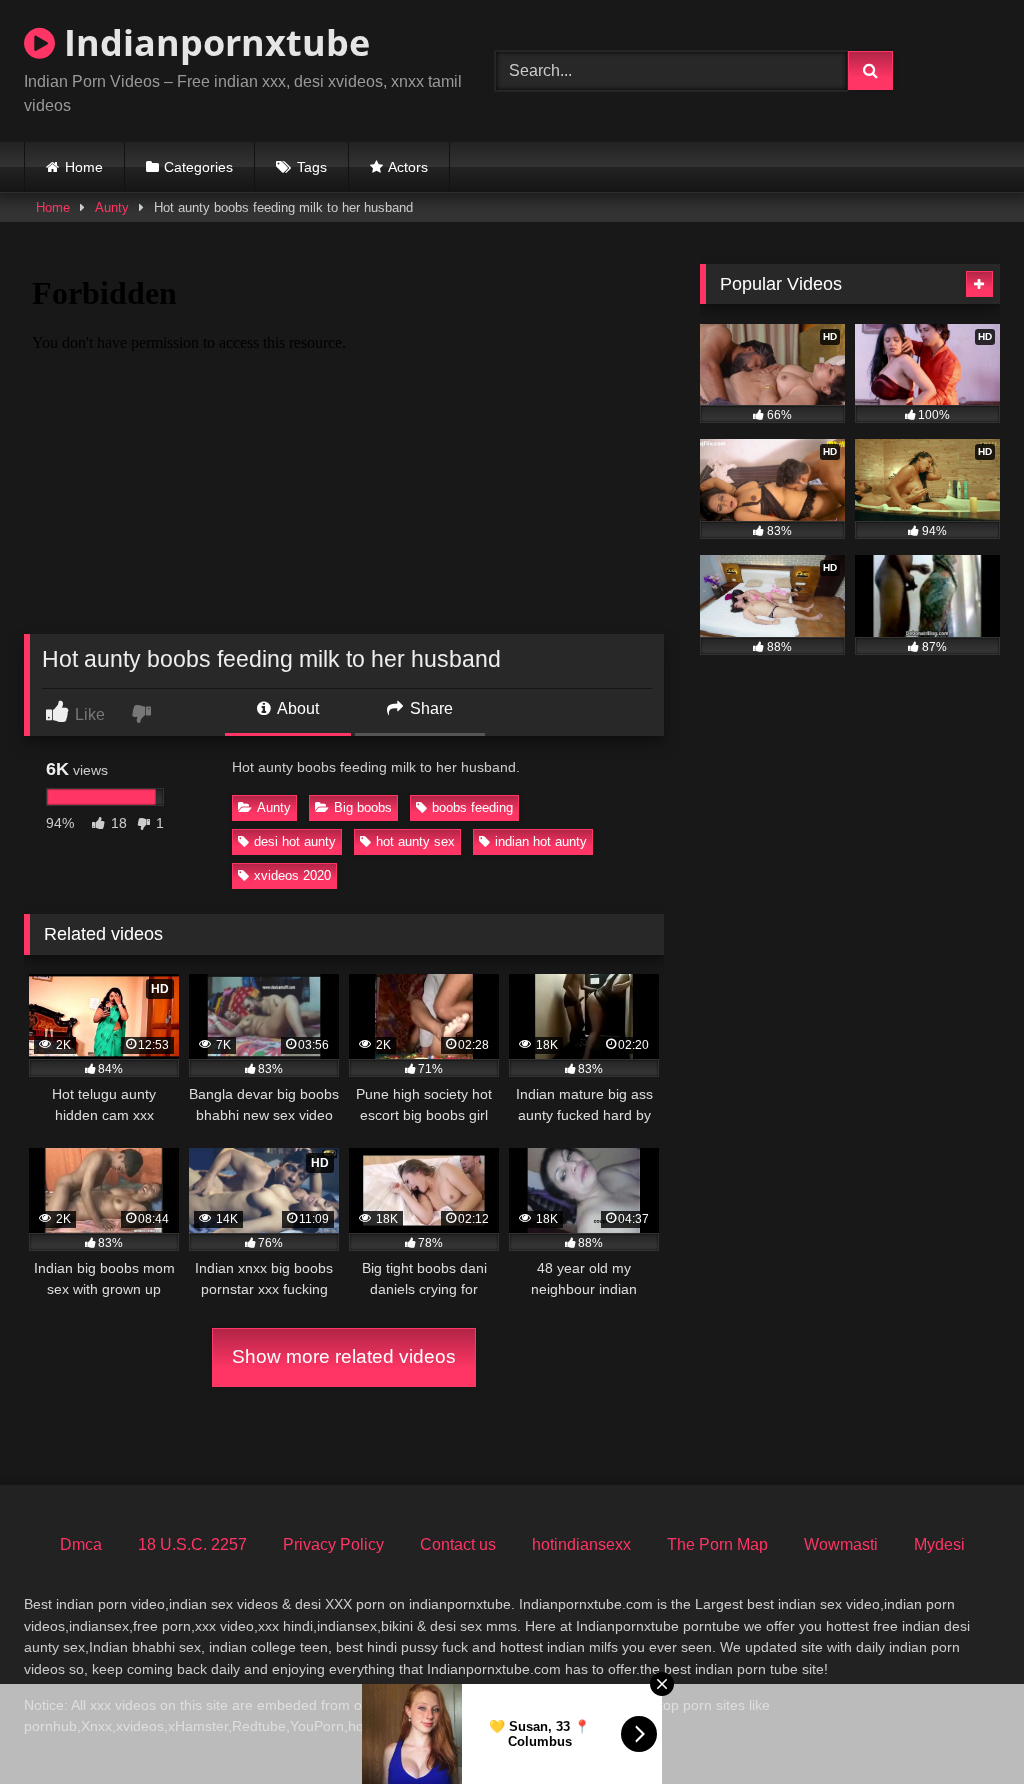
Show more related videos (344, 1356)
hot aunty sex (415, 841)
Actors (408, 167)
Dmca (81, 1544)
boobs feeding (472, 807)
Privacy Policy (333, 1544)
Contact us (458, 1544)
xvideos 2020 (292, 875)
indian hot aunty (541, 841)
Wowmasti (841, 1544)
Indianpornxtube (212, 42)
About (296, 708)
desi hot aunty (295, 841)
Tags (312, 167)
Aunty (112, 207)
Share (429, 708)
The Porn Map (717, 1544)
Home (84, 167)
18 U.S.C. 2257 (192, 1544)
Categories (198, 167)
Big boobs (363, 807)
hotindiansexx (581, 1544)
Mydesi (939, 1544)
